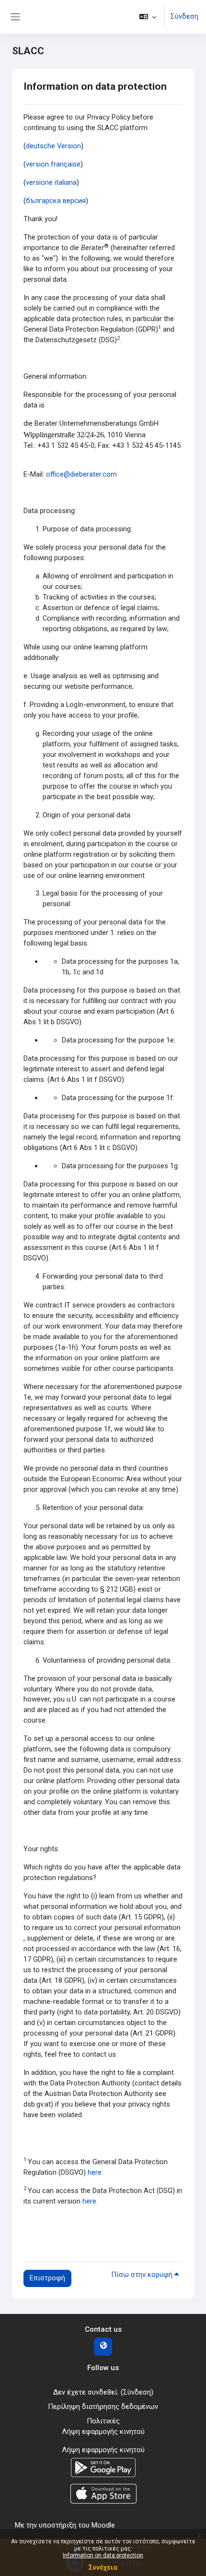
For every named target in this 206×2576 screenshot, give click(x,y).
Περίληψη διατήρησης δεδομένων (103, 2407)
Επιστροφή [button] (47, 2278)
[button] (148, 17)
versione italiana (51, 182)
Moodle (103, 2525)
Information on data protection (103, 2555)
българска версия (56, 201)
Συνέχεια (103, 2567)
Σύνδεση (184, 16)
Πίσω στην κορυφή (143, 2275)
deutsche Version (53, 146)
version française (53, 164)
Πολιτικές (103, 2421)
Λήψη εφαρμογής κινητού (103, 2432)
